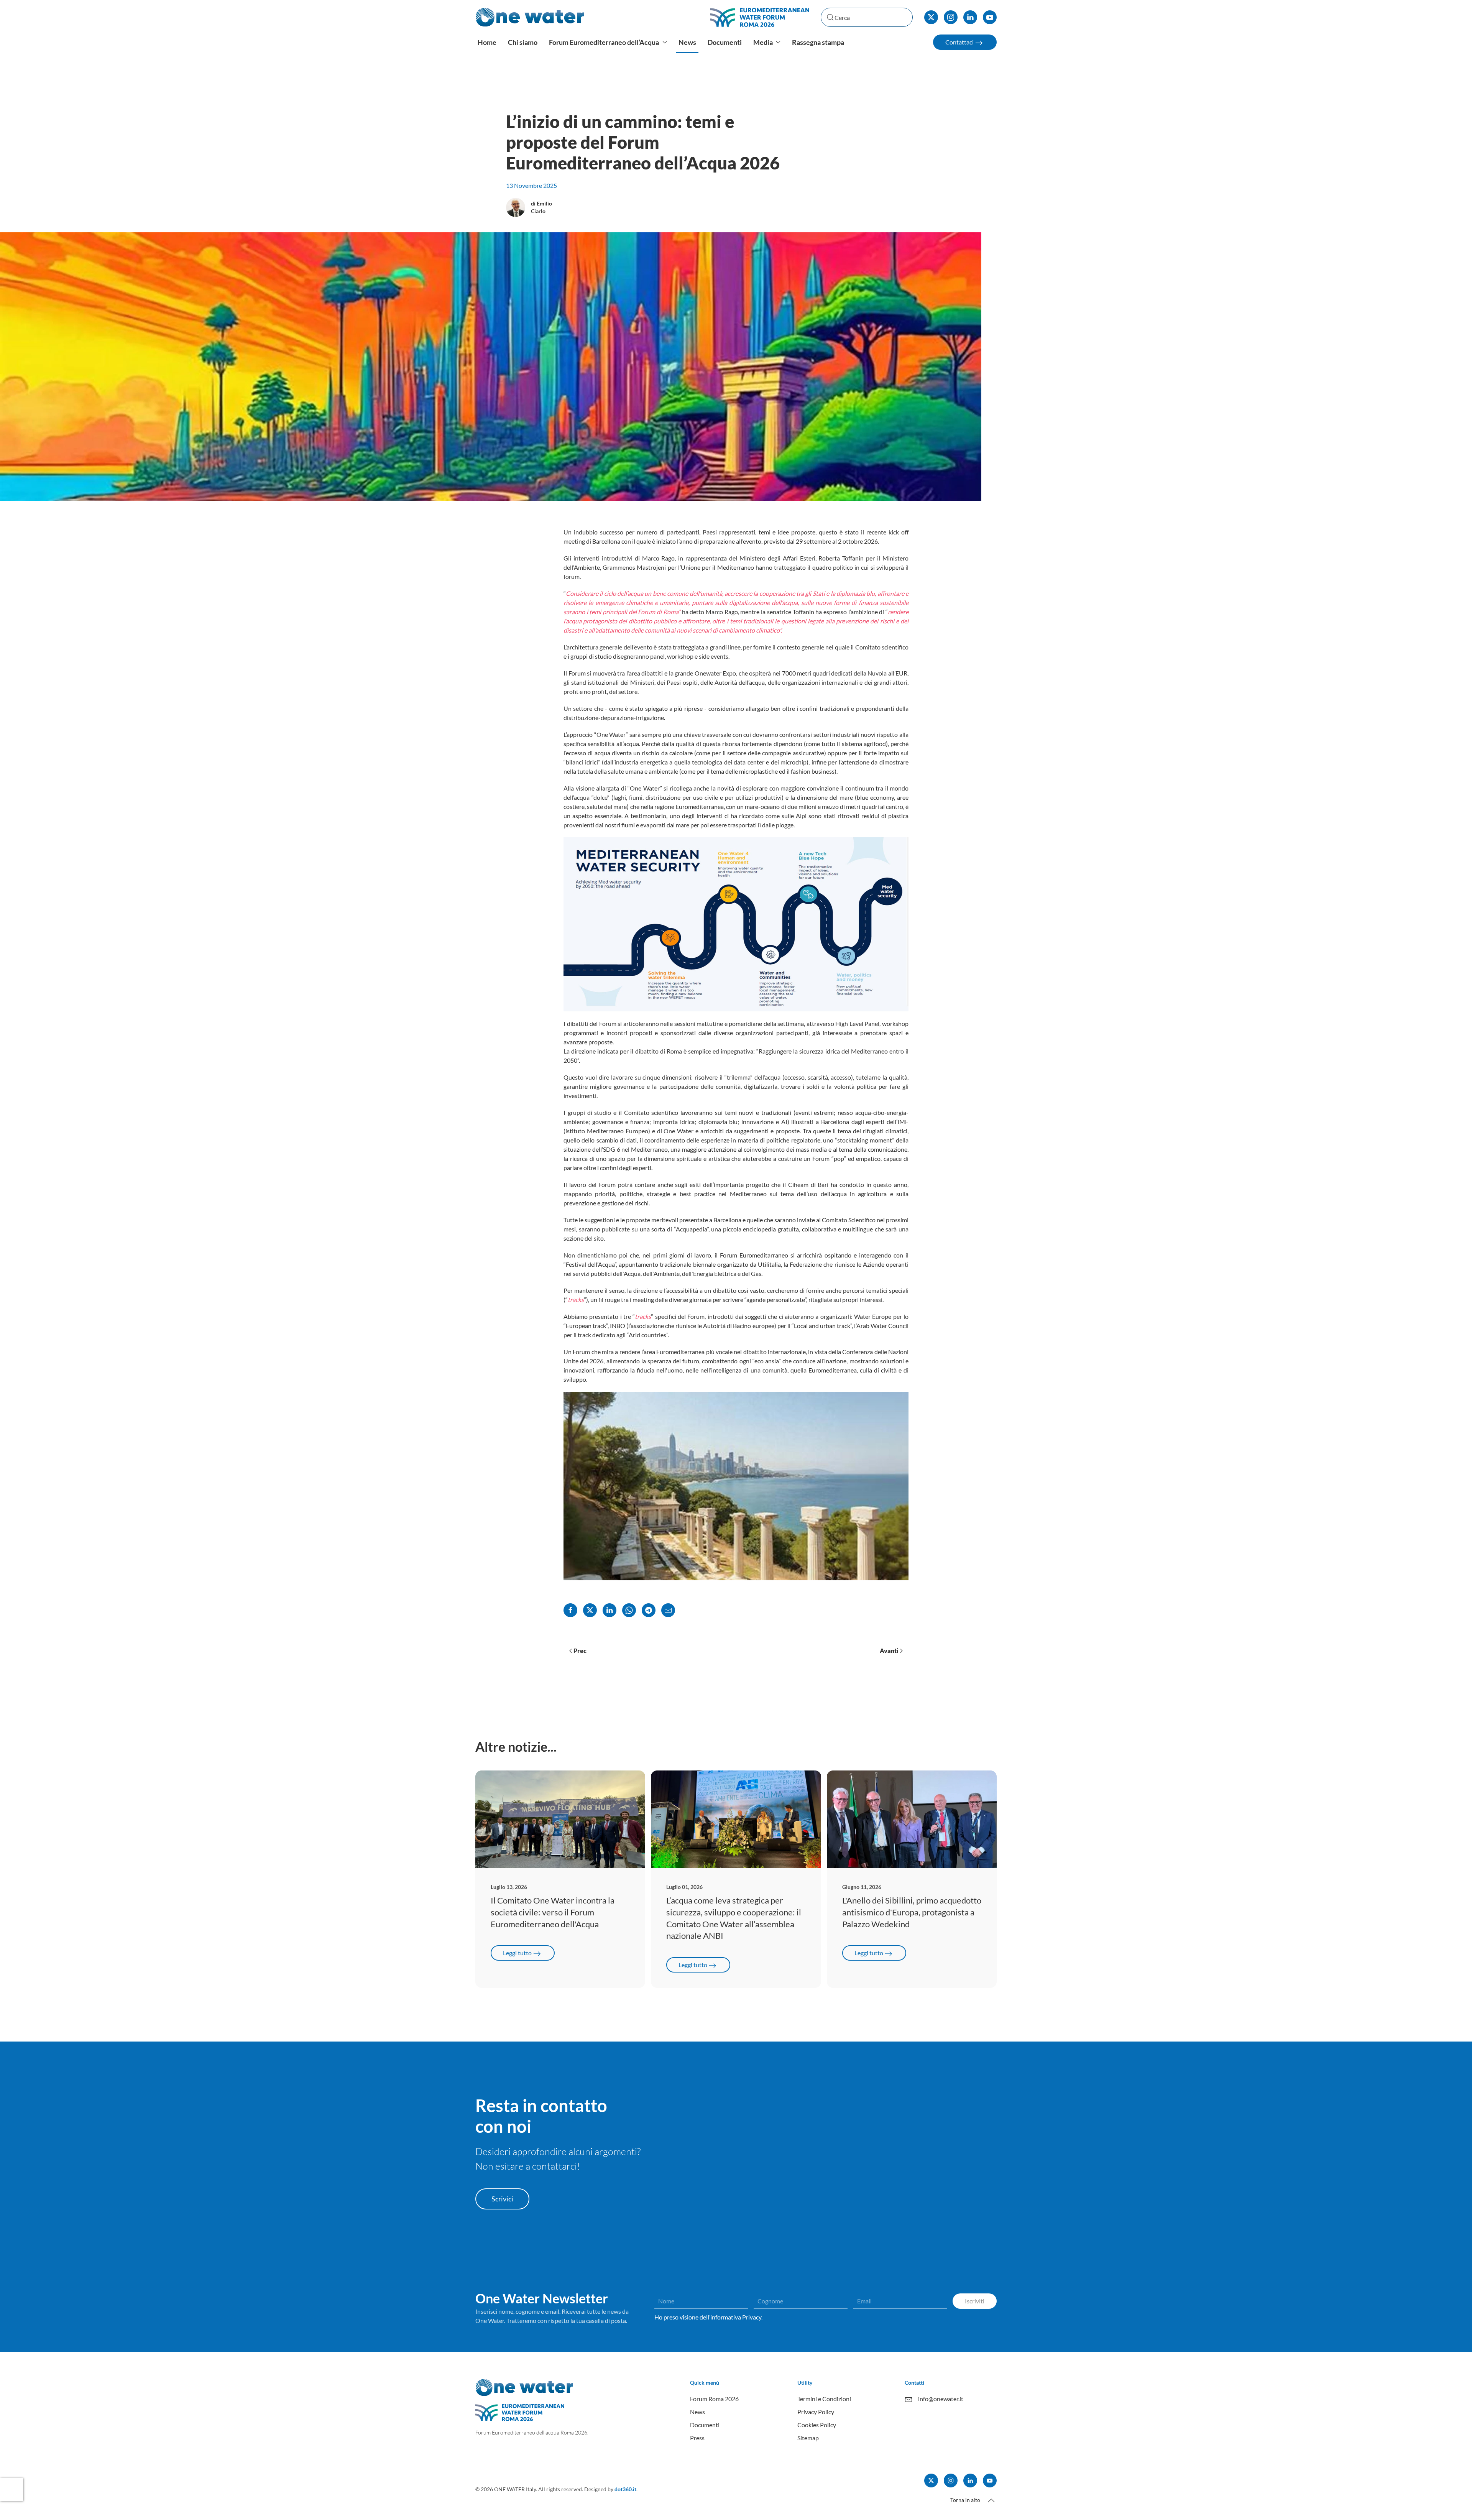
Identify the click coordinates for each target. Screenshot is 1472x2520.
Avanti (889, 1651)
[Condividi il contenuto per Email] (668, 1610)
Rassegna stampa (818, 42)
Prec (580, 1651)
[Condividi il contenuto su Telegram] (649, 1610)
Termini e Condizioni (824, 2399)
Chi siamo (523, 42)
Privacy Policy (816, 2412)
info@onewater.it (941, 2399)
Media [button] (763, 42)
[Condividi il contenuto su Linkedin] (609, 1610)
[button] (991, 2500)
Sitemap (808, 2438)
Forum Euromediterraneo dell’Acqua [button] (604, 42)
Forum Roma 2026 (714, 2399)
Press (697, 2438)
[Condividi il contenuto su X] (590, 1610)
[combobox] (867, 17)
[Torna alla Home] (530, 17)
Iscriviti (975, 2301)
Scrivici (502, 2199)
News (687, 42)
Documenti (725, 42)
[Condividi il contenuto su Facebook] (570, 1610)
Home (487, 42)
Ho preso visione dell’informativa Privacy (708, 2317)
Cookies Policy (817, 2425)
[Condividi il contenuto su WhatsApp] (629, 1610)
